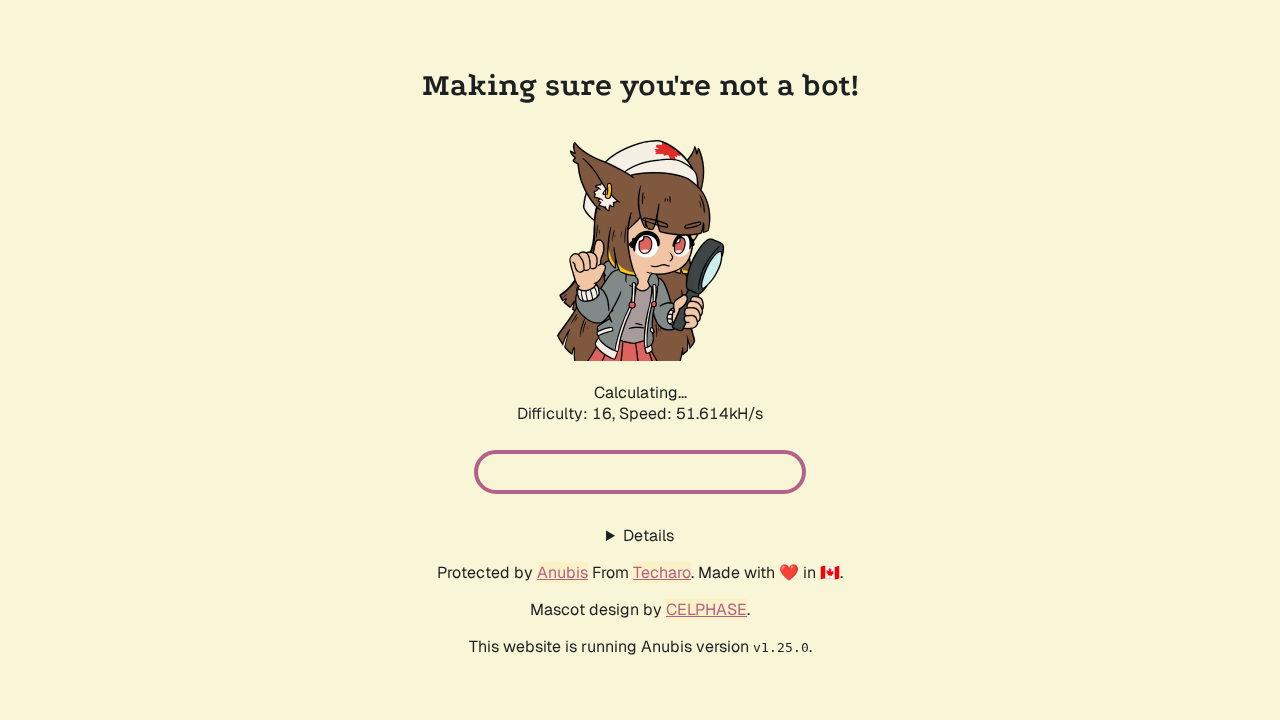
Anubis (562, 572)
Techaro (662, 572)
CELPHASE (706, 609)
